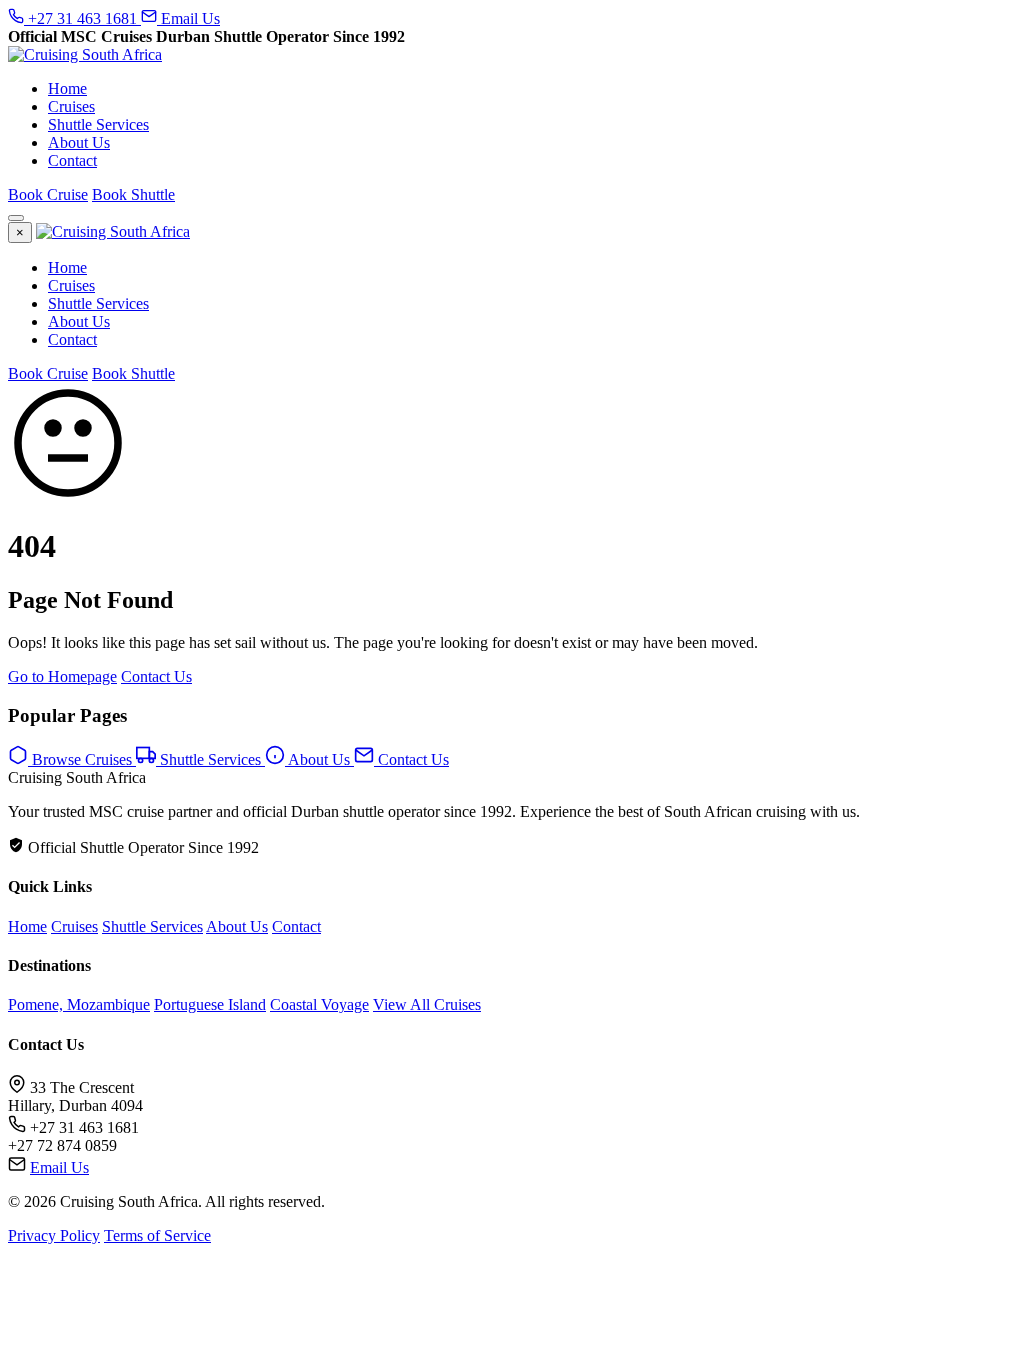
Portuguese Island (210, 1004)
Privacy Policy (54, 1235)
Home (67, 88)
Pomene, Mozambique (79, 1004)
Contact (72, 160)
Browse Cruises (82, 759)
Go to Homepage (62, 676)
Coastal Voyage (319, 1004)
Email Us (188, 18)
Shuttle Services (98, 124)
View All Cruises (427, 1004)
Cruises (71, 106)
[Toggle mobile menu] (16, 218)
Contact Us (156, 676)
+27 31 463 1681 (82, 18)
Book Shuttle (133, 194)
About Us (79, 142)
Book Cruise (48, 194)
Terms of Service (157, 1235)
